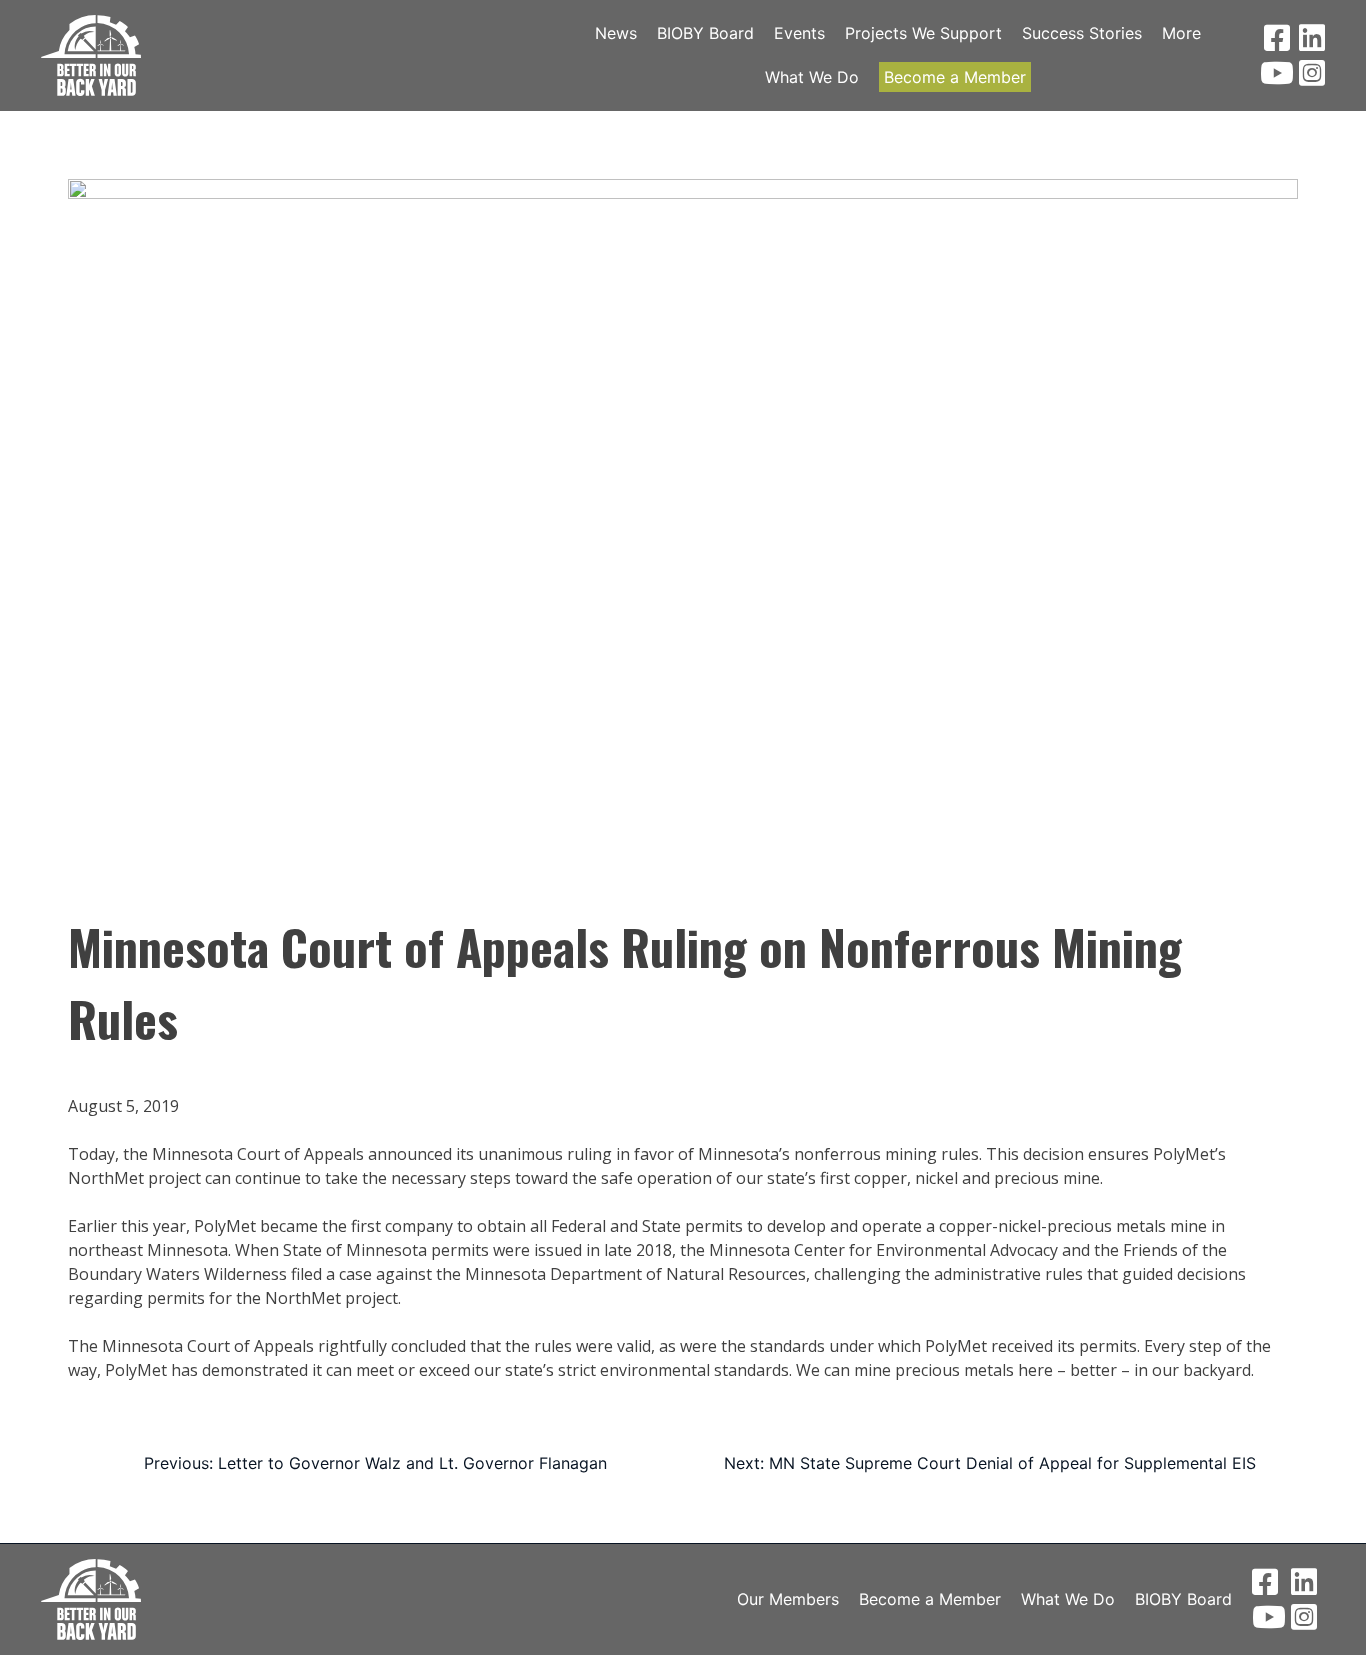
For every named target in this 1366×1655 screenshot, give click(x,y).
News (616, 33)
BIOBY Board (705, 33)
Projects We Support (923, 33)
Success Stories (1082, 33)
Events (799, 33)
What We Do (812, 77)
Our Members (788, 1599)
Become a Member (955, 77)
